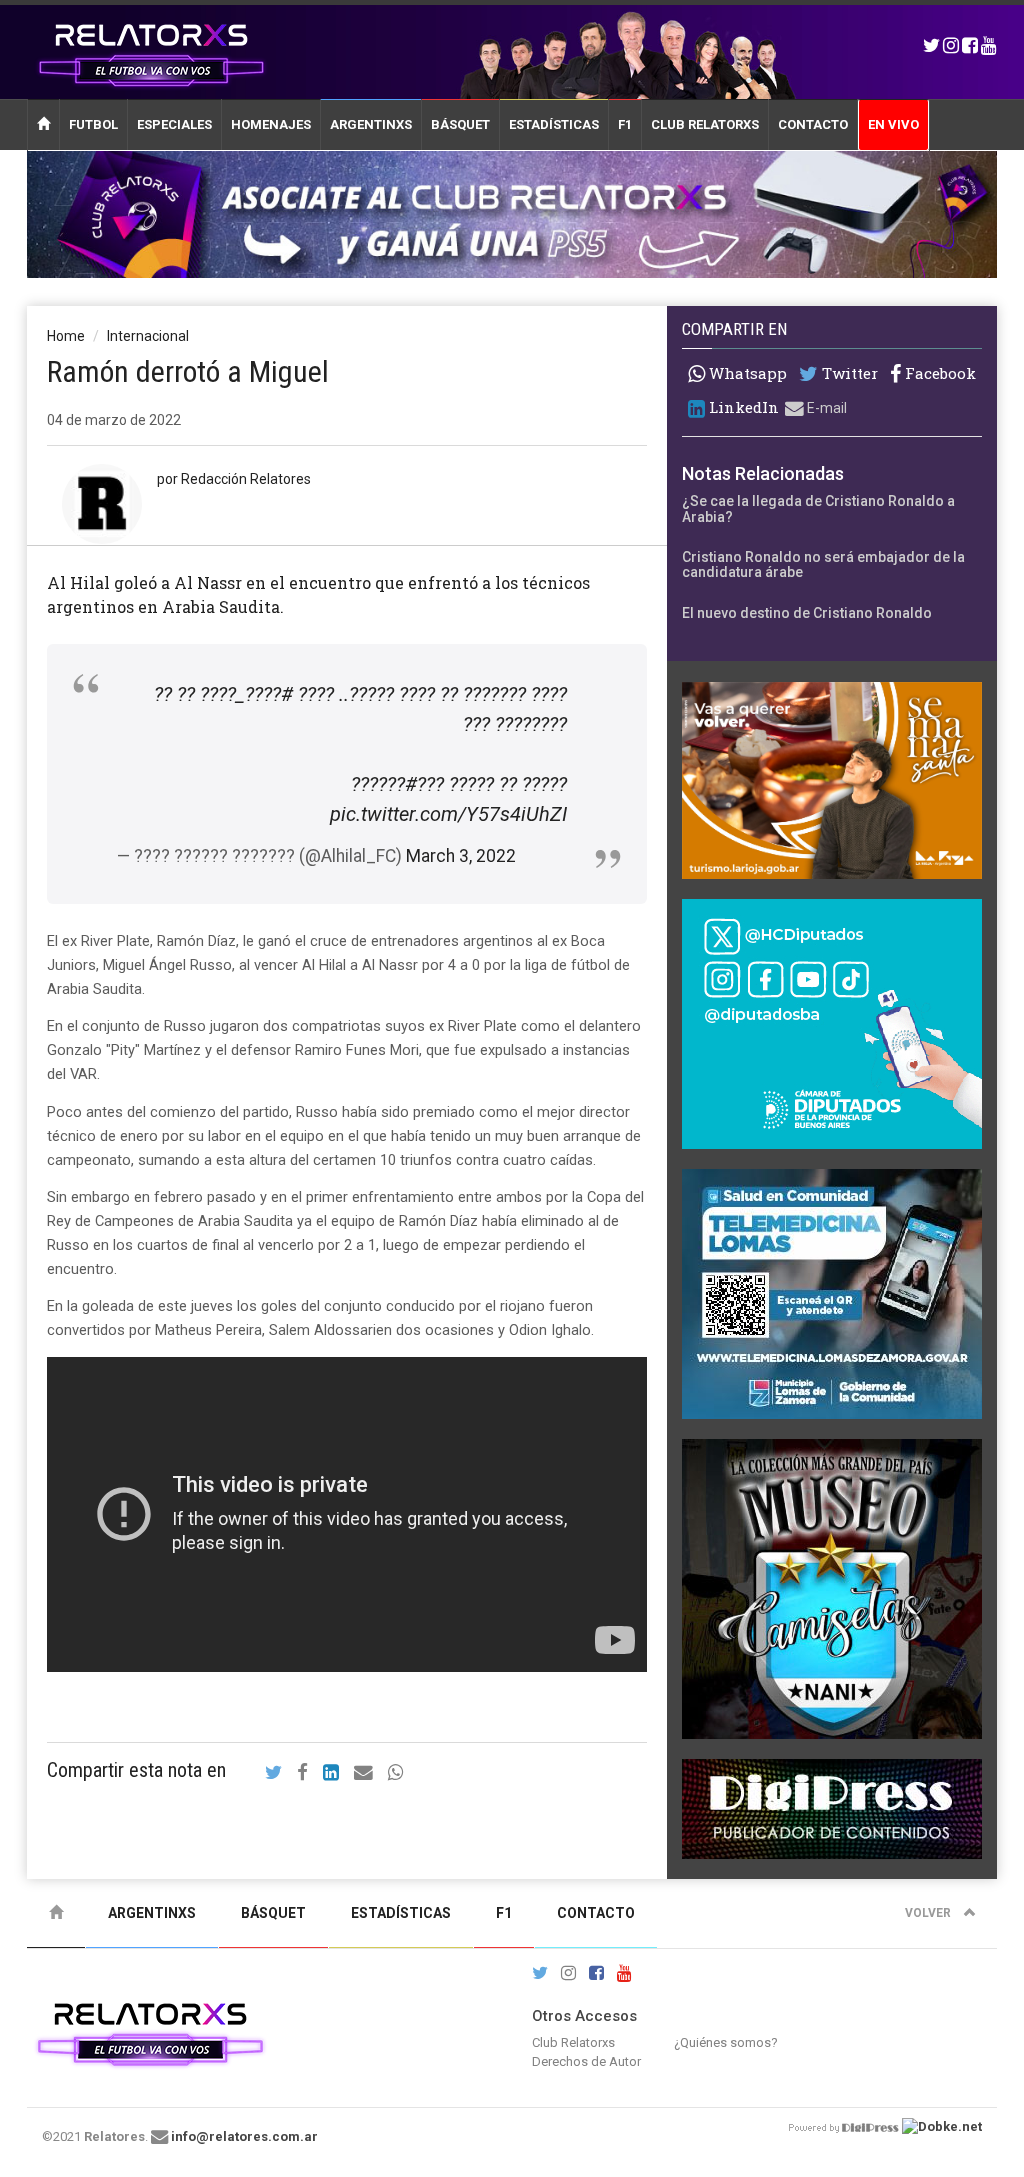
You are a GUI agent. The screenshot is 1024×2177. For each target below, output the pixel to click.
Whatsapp (746, 373)
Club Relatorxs (705, 124)
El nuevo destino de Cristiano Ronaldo (807, 613)
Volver (929, 1913)
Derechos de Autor (586, 2061)
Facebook (938, 373)
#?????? (384, 784)
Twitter (848, 373)
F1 (625, 124)
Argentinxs (371, 124)
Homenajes (271, 124)
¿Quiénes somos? (726, 2042)
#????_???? (246, 694)
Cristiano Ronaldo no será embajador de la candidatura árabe (823, 564)
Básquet (460, 124)
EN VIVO (893, 124)
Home (66, 336)
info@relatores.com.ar (244, 2136)
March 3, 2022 (461, 856)
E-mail (825, 408)
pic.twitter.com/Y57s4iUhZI (448, 814)
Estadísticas (554, 124)
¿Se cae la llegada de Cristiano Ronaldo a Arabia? (818, 508)
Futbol (93, 124)
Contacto (813, 124)
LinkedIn (742, 407)
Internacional (148, 336)
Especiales (174, 124)
